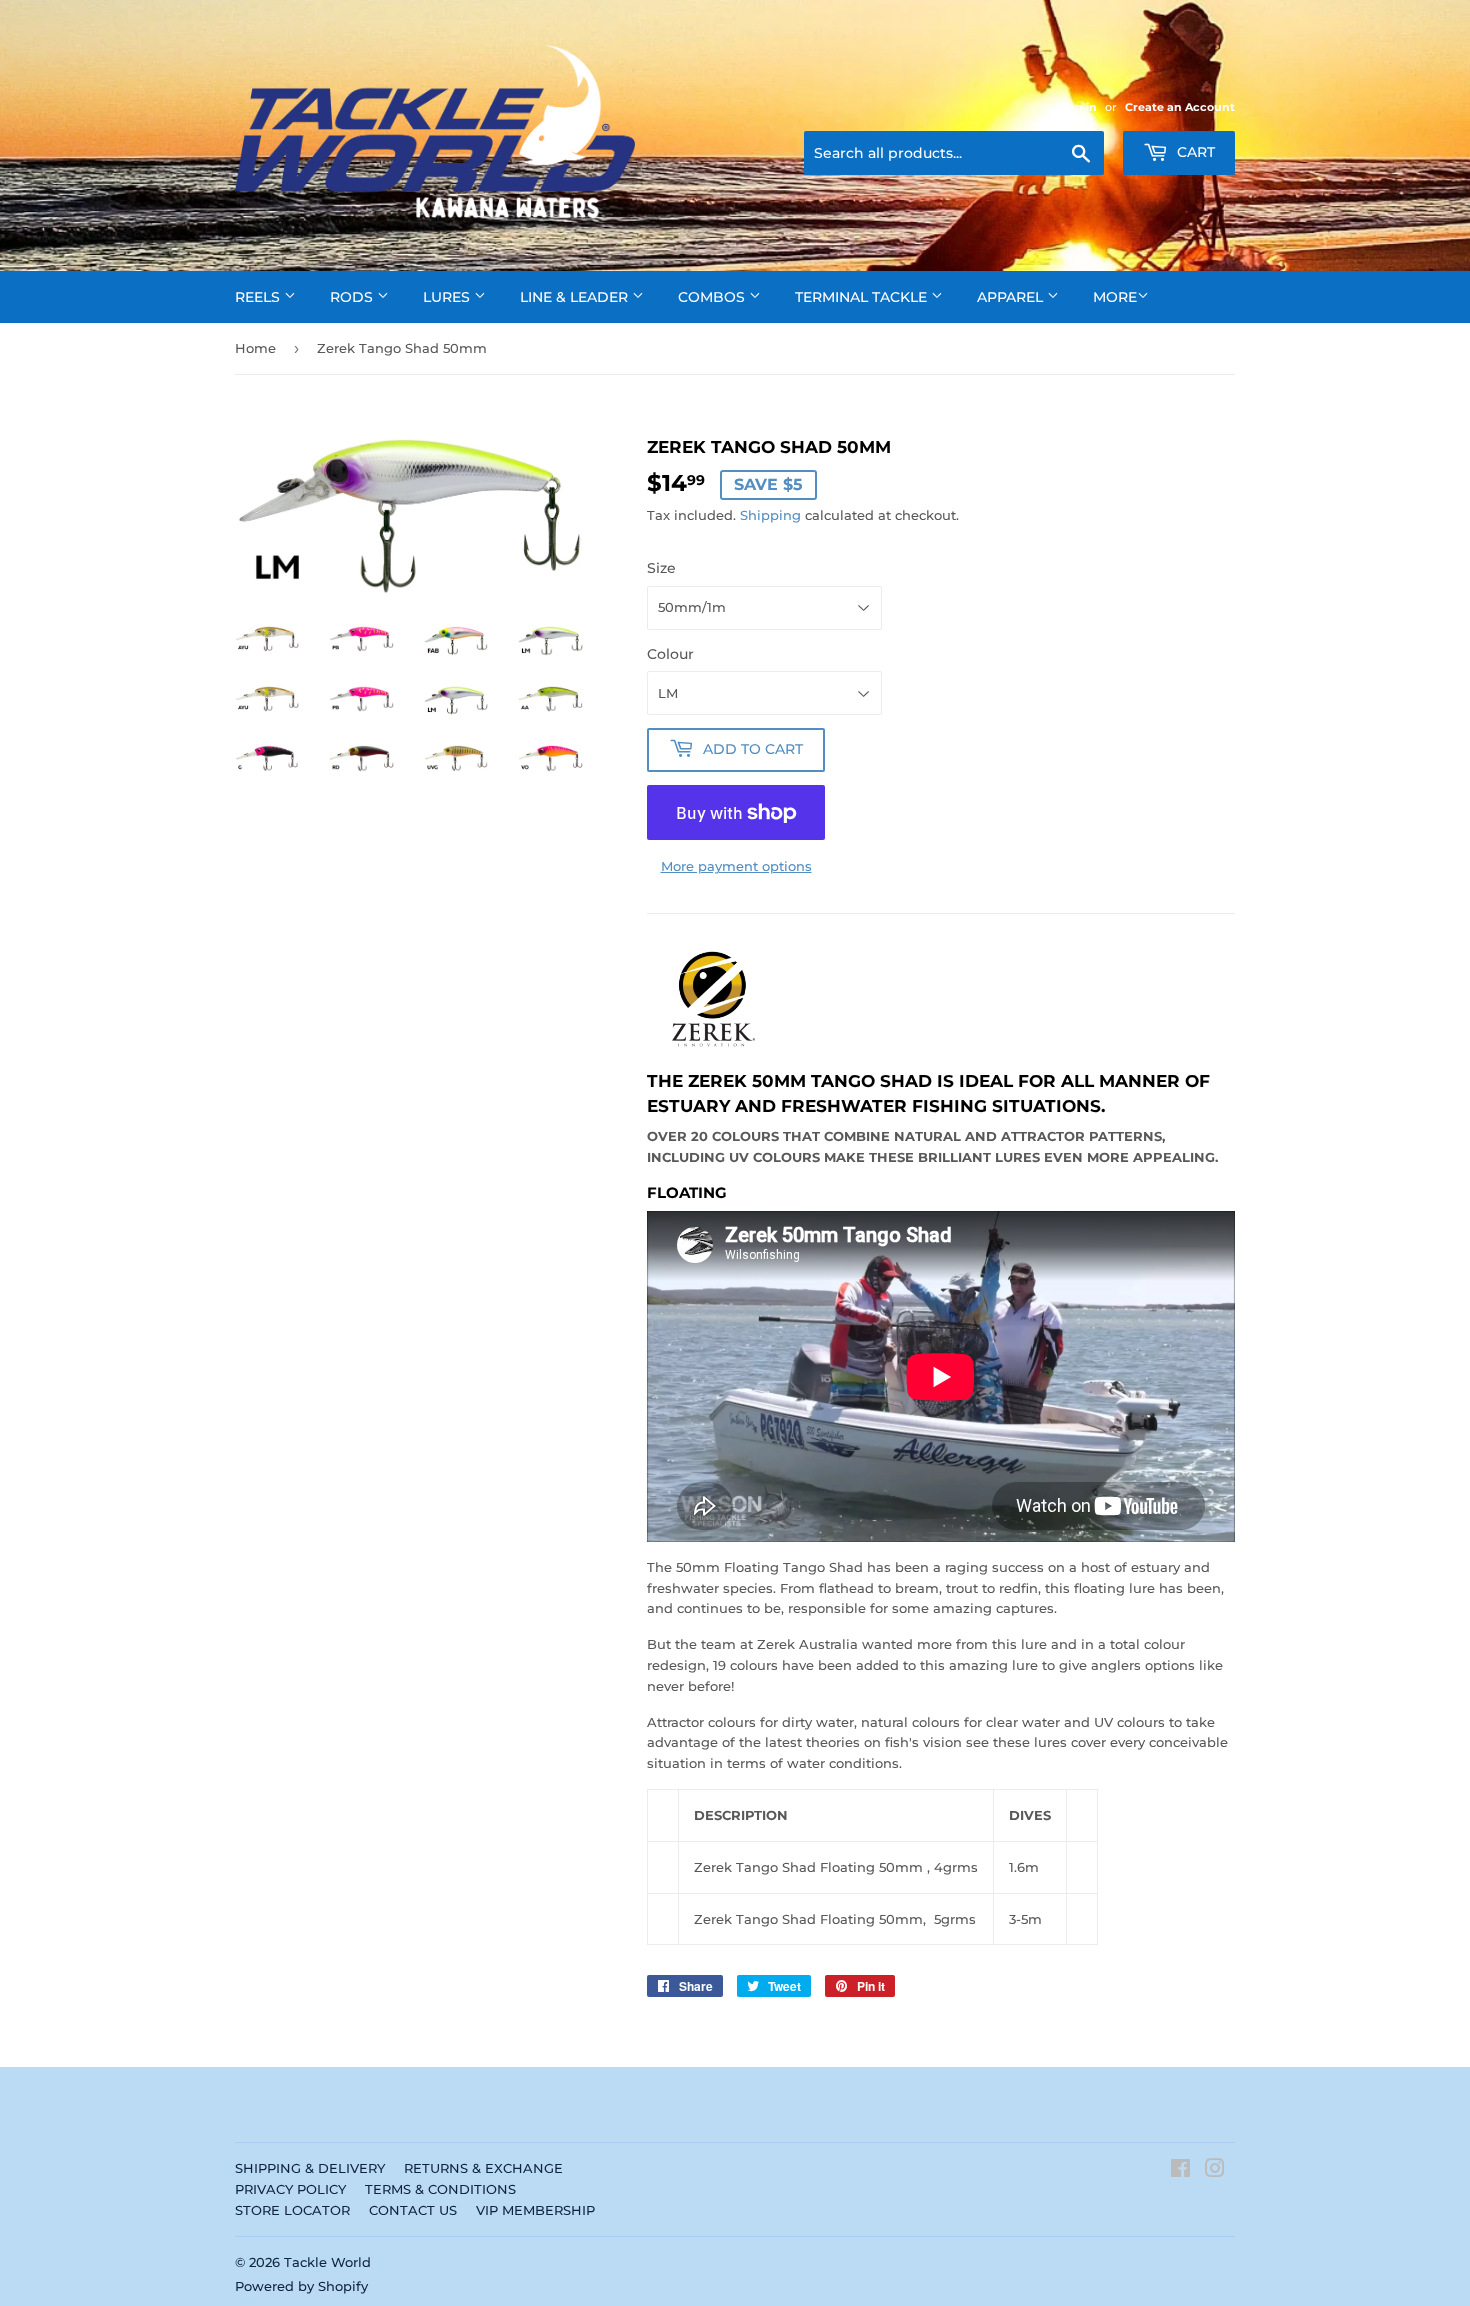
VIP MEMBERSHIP (535, 2210)
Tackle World (327, 2262)
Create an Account (1180, 107)
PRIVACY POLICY (290, 2189)
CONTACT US (413, 2210)
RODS (353, 297)
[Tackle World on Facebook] (1180, 2171)
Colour (670, 654)
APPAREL (1012, 297)
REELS (259, 297)
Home (255, 348)
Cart (1194, 152)
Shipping (770, 515)
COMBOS (713, 297)
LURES (448, 297)
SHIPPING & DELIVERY (310, 2168)
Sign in (1077, 107)
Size (661, 568)
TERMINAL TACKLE (863, 297)
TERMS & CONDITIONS (440, 2189)
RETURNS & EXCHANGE (483, 2168)
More (1115, 297)
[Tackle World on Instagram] (1215, 2171)
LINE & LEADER (576, 297)
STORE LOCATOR (292, 2210)
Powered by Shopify (301, 2286)
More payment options (736, 866)
